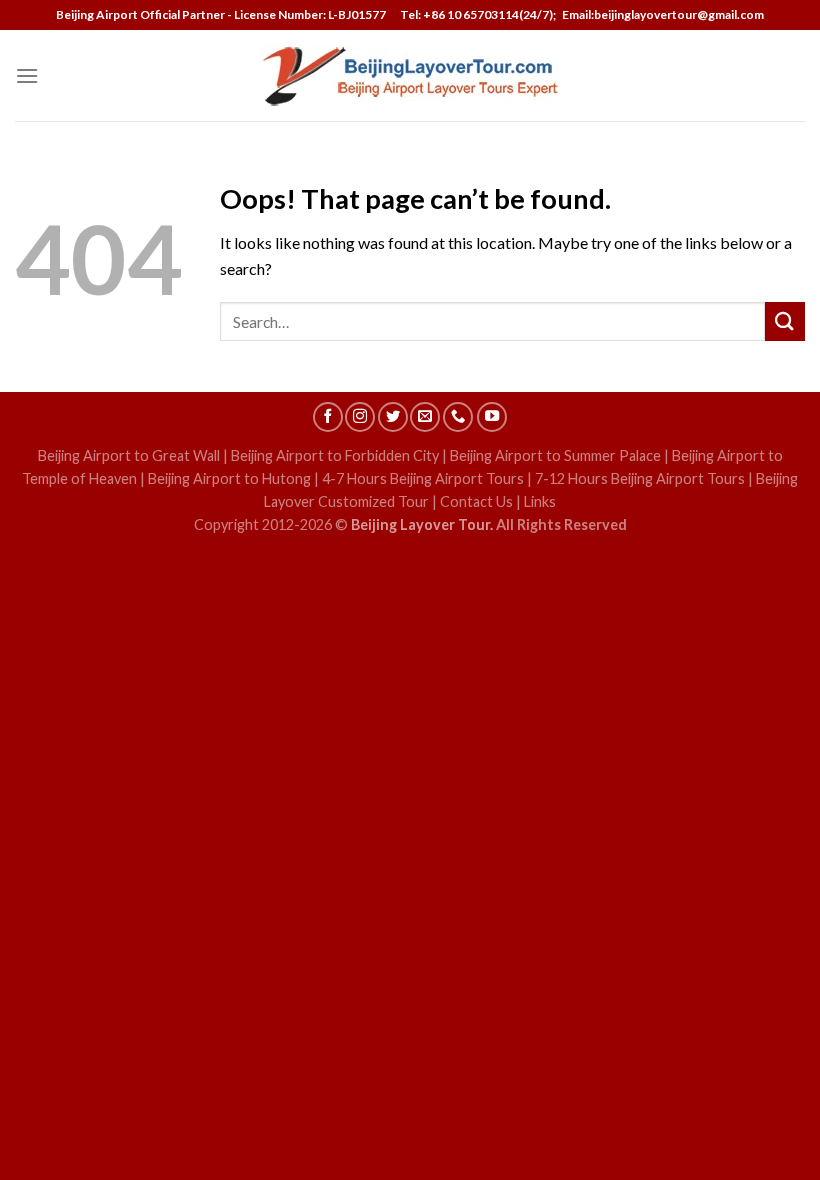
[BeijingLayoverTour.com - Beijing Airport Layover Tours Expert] (410, 75)
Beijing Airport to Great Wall (129, 455)
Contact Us (476, 501)
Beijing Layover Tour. (422, 524)
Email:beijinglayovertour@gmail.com (661, 14)
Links (540, 501)
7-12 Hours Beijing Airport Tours (640, 478)
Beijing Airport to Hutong (229, 478)
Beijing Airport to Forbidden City (335, 455)
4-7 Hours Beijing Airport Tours (423, 478)
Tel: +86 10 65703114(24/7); (478, 14)
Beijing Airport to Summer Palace (555, 455)
